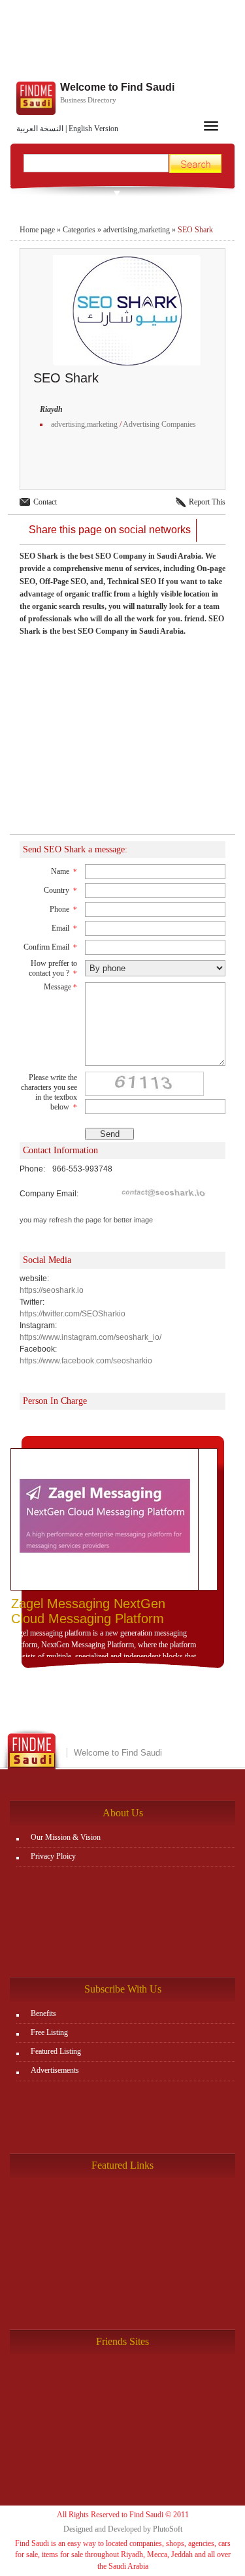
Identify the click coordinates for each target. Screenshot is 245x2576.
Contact (45, 502)
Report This (207, 502)
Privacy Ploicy (53, 1856)
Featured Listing (56, 2051)
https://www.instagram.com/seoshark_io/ (90, 1337)
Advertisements (55, 2070)
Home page (37, 230)
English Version (93, 129)
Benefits (43, 2013)
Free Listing (49, 2032)
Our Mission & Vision (66, 1837)
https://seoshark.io (52, 1290)
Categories (79, 230)
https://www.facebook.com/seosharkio (86, 1361)
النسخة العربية (40, 129)
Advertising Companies (159, 424)
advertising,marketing (137, 230)
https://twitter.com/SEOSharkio (73, 1314)
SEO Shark (195, 230)
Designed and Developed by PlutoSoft (123, 2529)
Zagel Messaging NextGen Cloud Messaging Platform (88, 1611)
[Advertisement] (122, 42)
